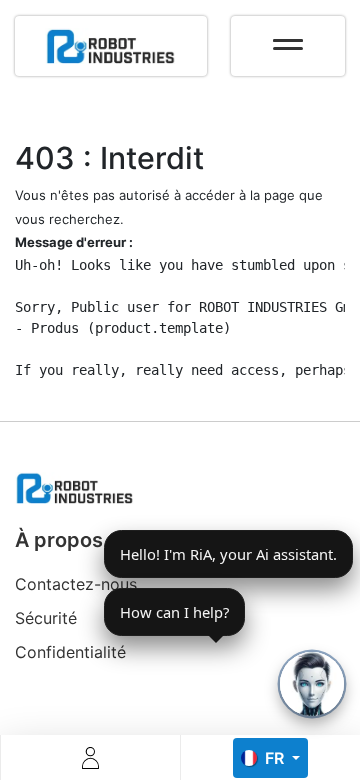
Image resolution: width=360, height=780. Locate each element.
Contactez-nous (76, 584)
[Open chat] (312, 684)
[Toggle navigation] (288, 38)
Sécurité (46, 618)
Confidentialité (70, 652)
